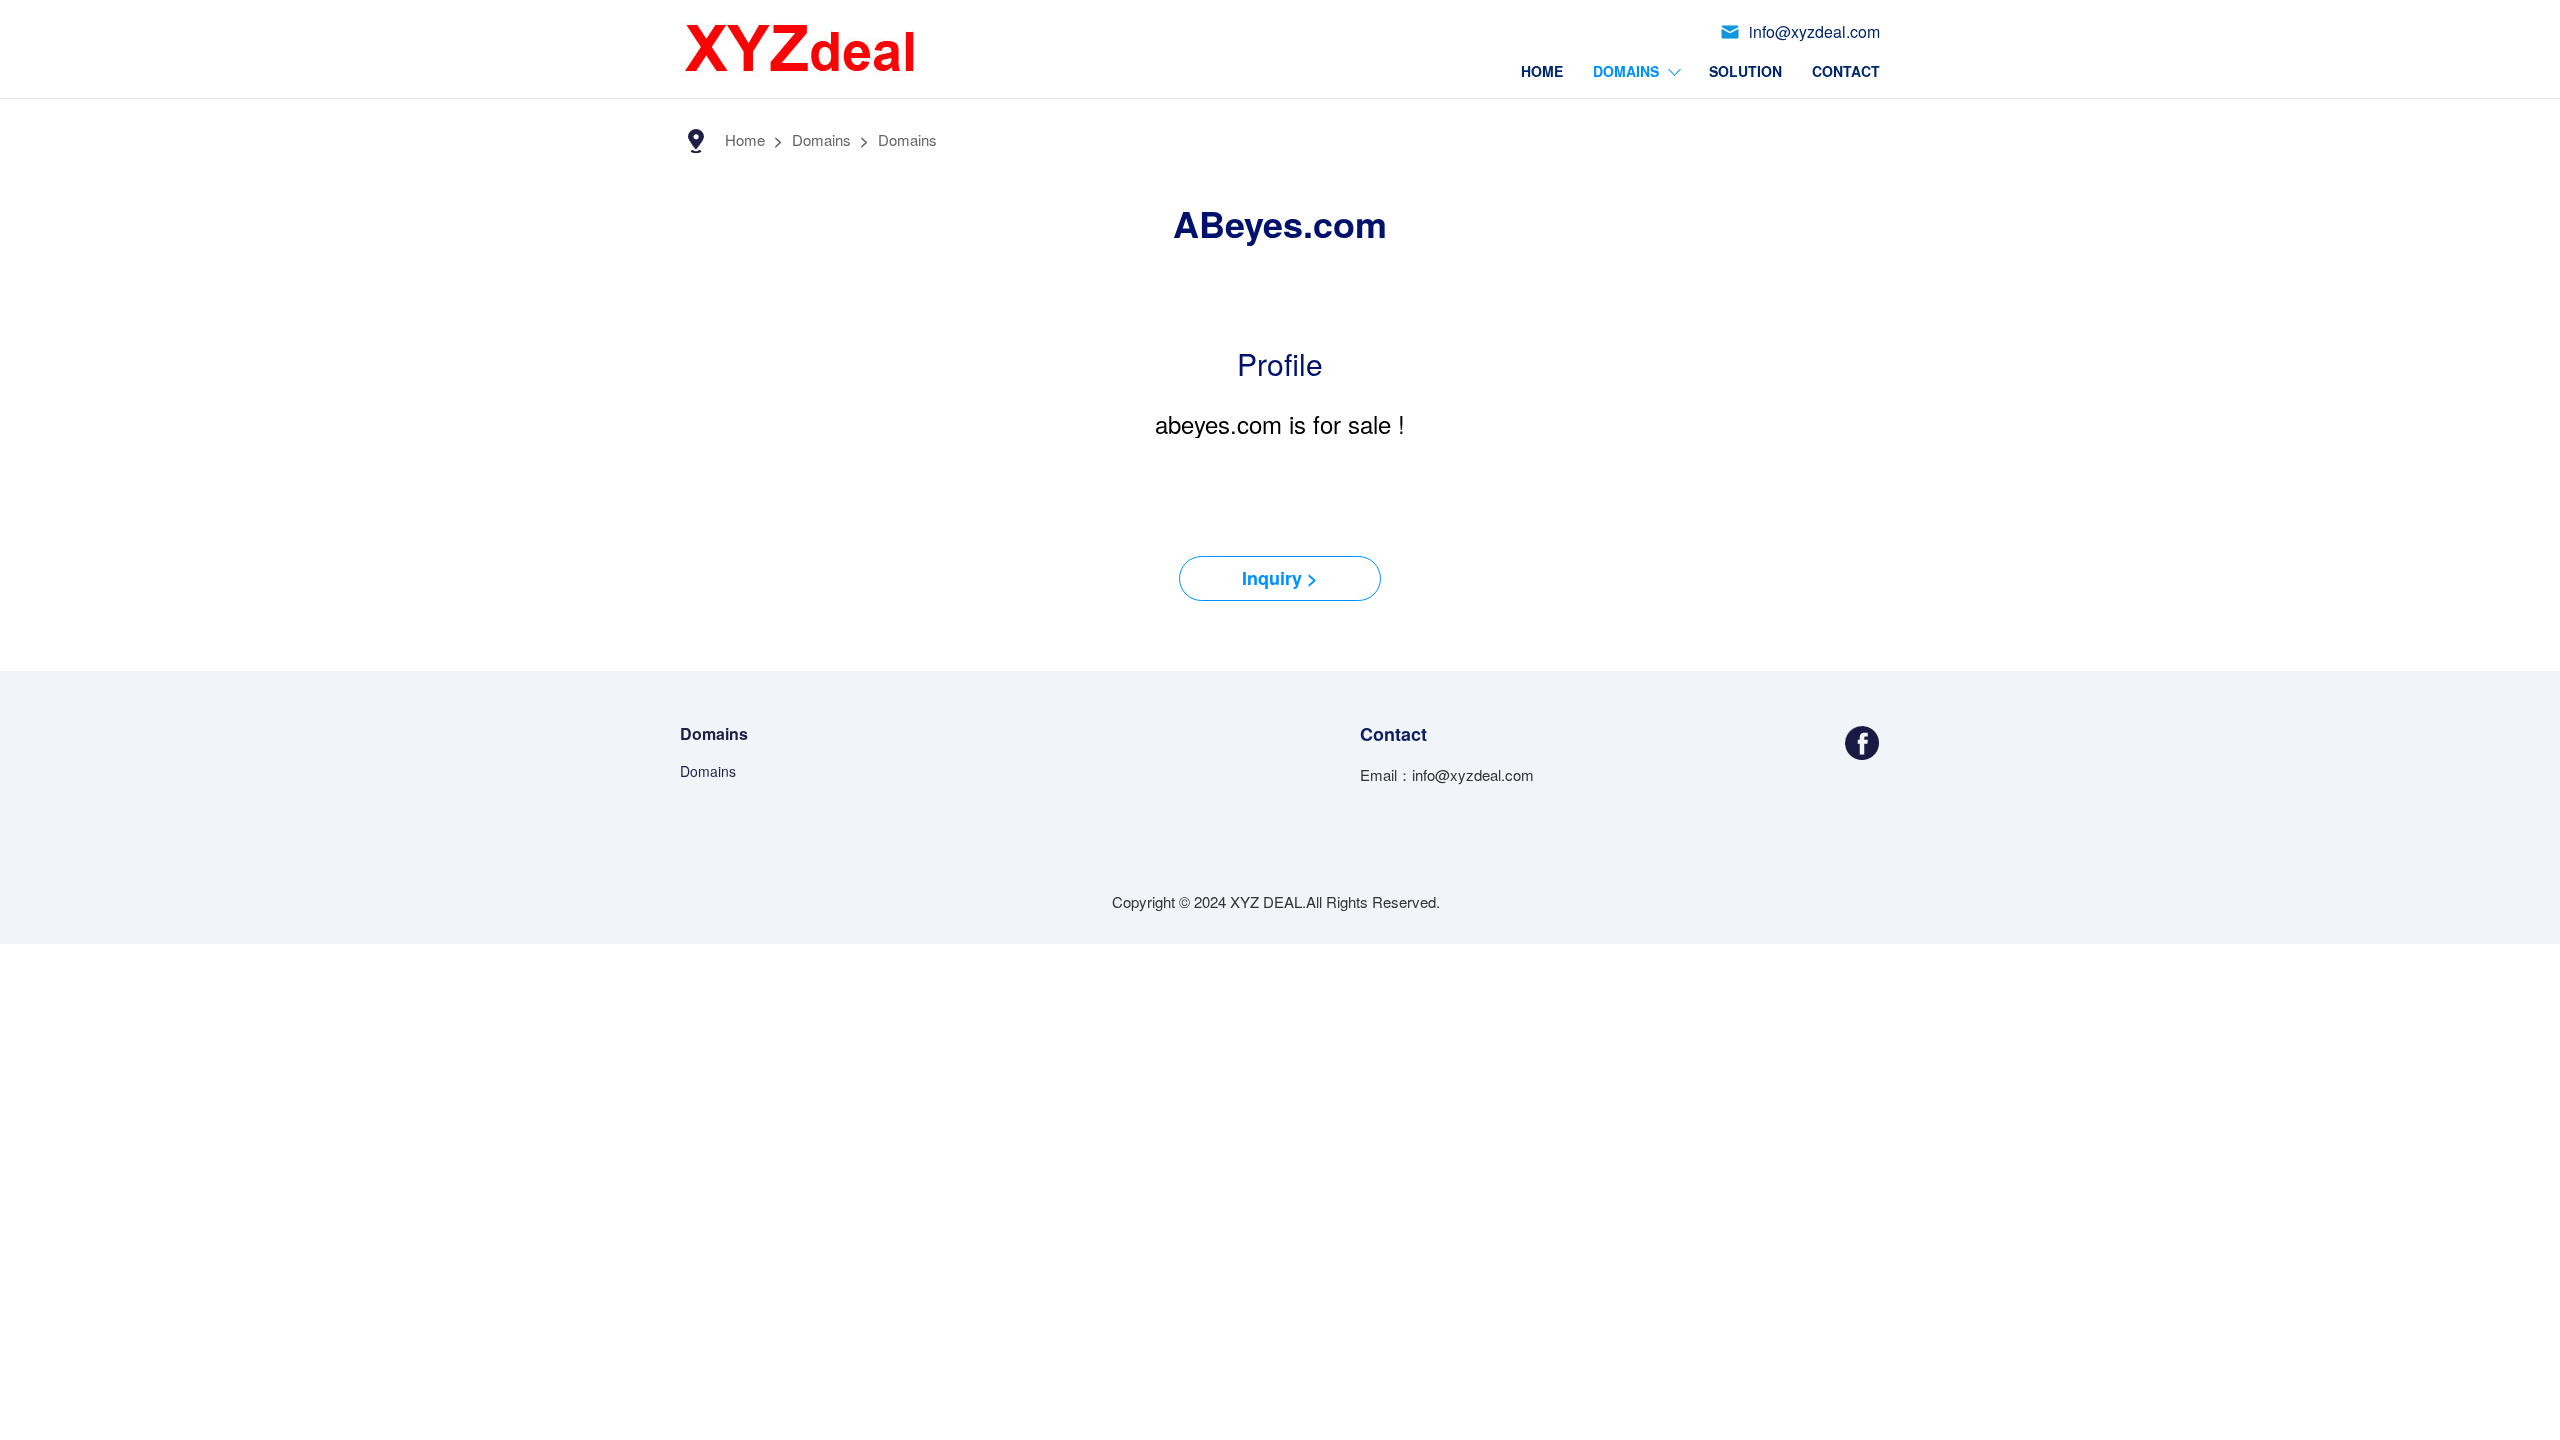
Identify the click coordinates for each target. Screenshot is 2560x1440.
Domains (1626, 71)
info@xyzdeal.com (1814, 32)
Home (1542, 71)
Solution (1745, 71)
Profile (1280, 363)
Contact (1846, 71)
